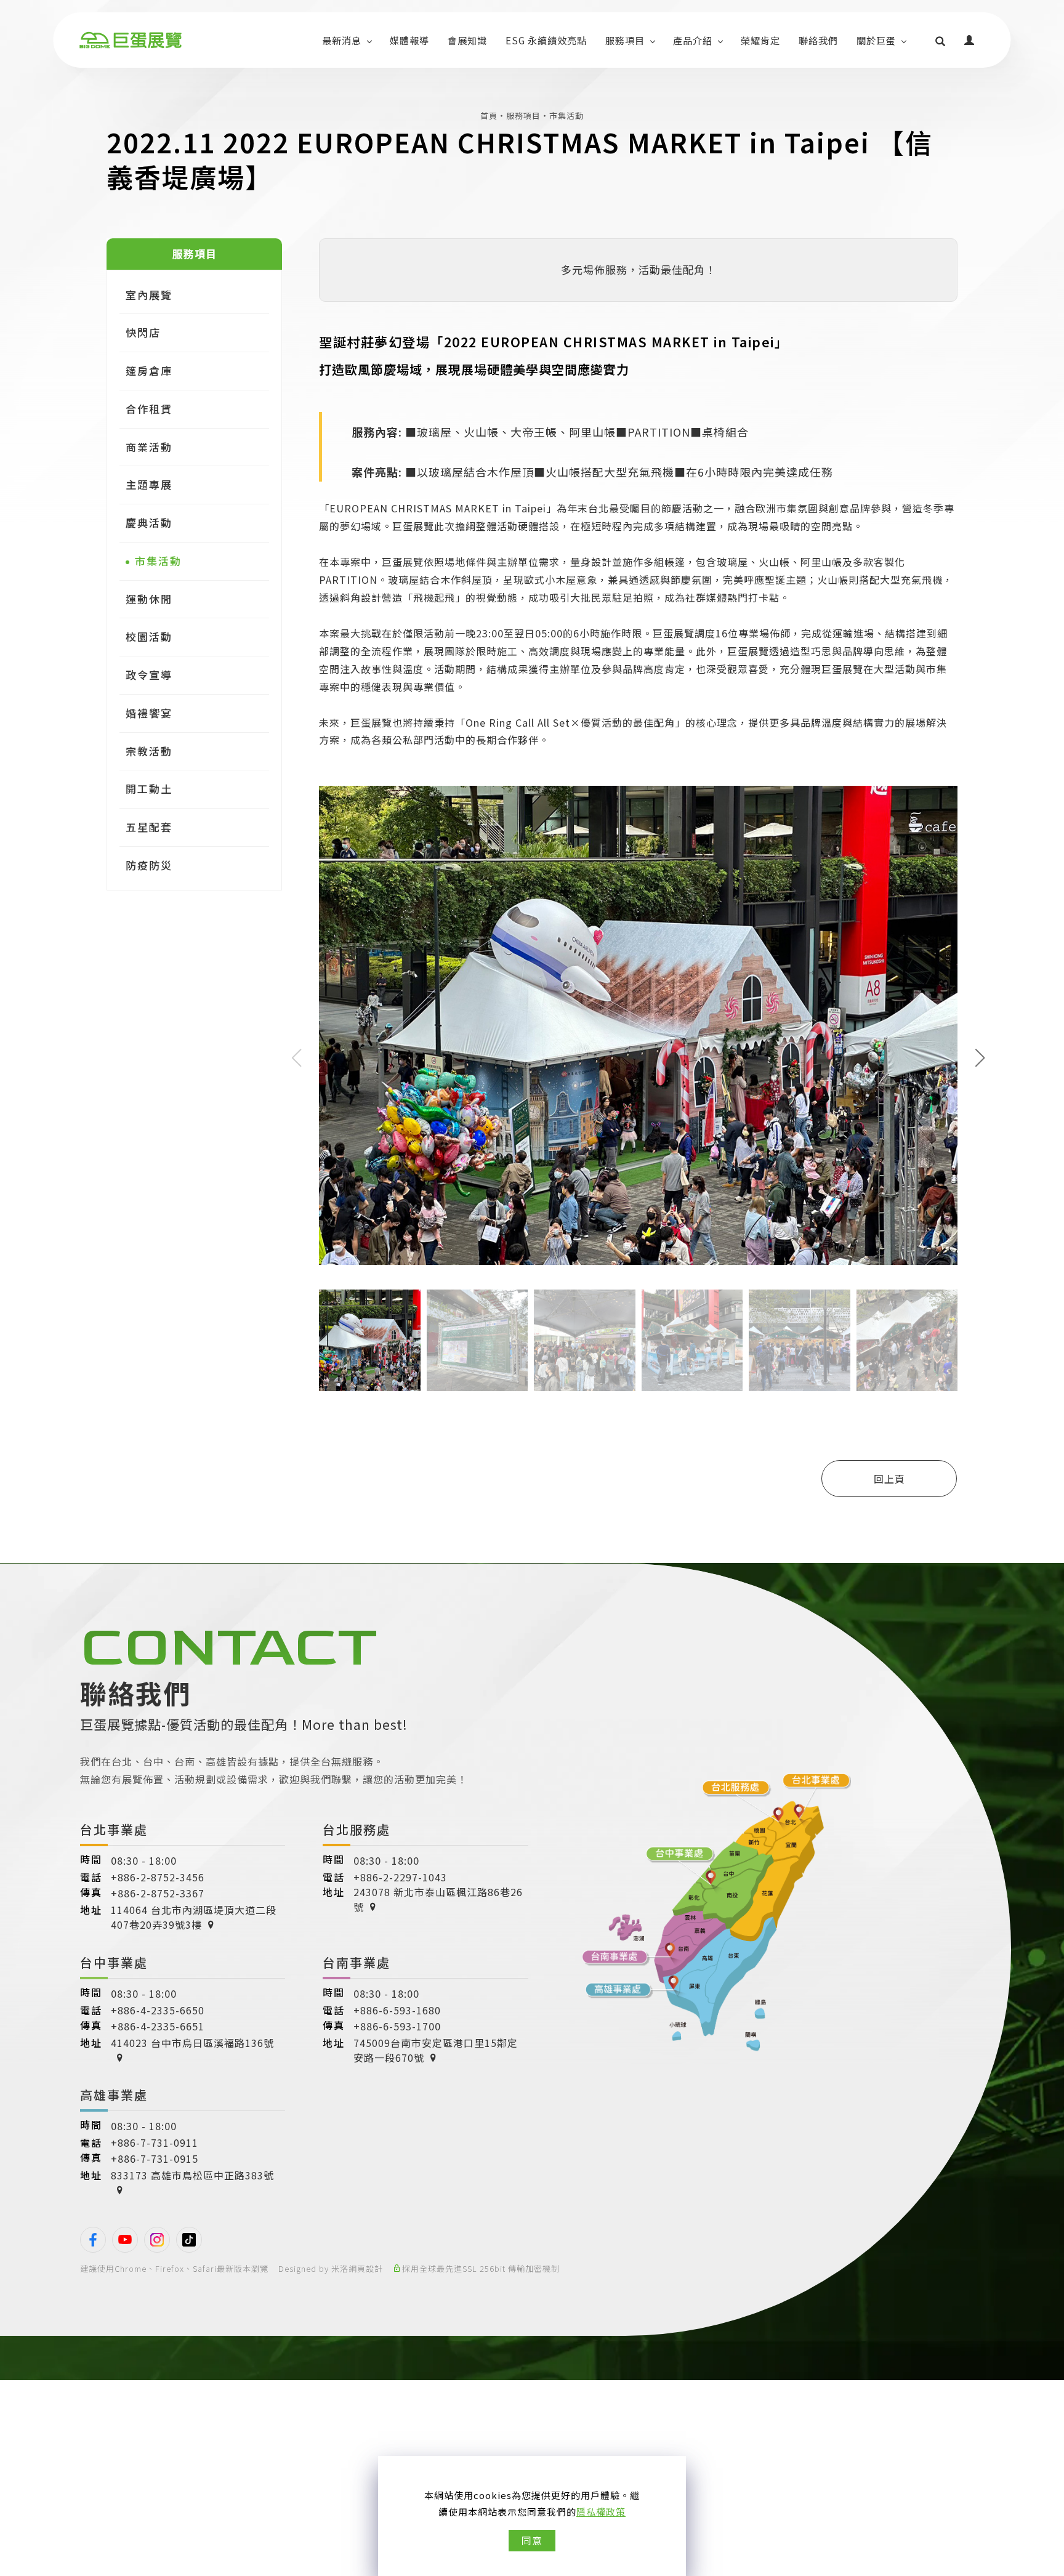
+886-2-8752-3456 (158, 1877)
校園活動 (149, 636)
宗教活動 (149, 750)
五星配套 (149, 827)
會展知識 (467, 40)
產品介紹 (693, 40)
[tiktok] (189, 2240)
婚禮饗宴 (149, 713)
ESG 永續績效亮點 (546, 40)
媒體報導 (409, 40)
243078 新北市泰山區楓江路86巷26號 (438, 1899)
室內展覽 (149, 295)
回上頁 (889, 1479)
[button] (941, 40)
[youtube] (125, 2240)
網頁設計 (366, 2268)
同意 (532, 2540)
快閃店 (143, 332)
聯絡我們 (818, 40)
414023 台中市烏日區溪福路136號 (192, 2043)
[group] (638, 1025)
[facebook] (93, 2240)
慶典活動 (149, 523)
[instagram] (157, 2240)
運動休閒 (149, 598)
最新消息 (342, 40)
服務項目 (625, 40)
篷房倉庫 (149, 370)
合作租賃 (149, 409)
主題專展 (149, 484)
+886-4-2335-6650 (158, 2010)
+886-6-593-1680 (397, 2010)
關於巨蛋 (876, 40)
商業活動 (149, 447)
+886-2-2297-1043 (400, 1877)
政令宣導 (149, 675)
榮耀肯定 (760, 40)
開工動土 (149, 789)
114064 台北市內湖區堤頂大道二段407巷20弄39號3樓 (194, 1917)
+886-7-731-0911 (155, 2142)
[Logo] (130, 40)
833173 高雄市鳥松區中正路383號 (192, 2175)
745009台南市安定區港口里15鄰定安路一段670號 (436, 2050)
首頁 (489, 115)
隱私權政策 (601, 2512)
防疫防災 (149, 865)
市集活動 (566, 115)
